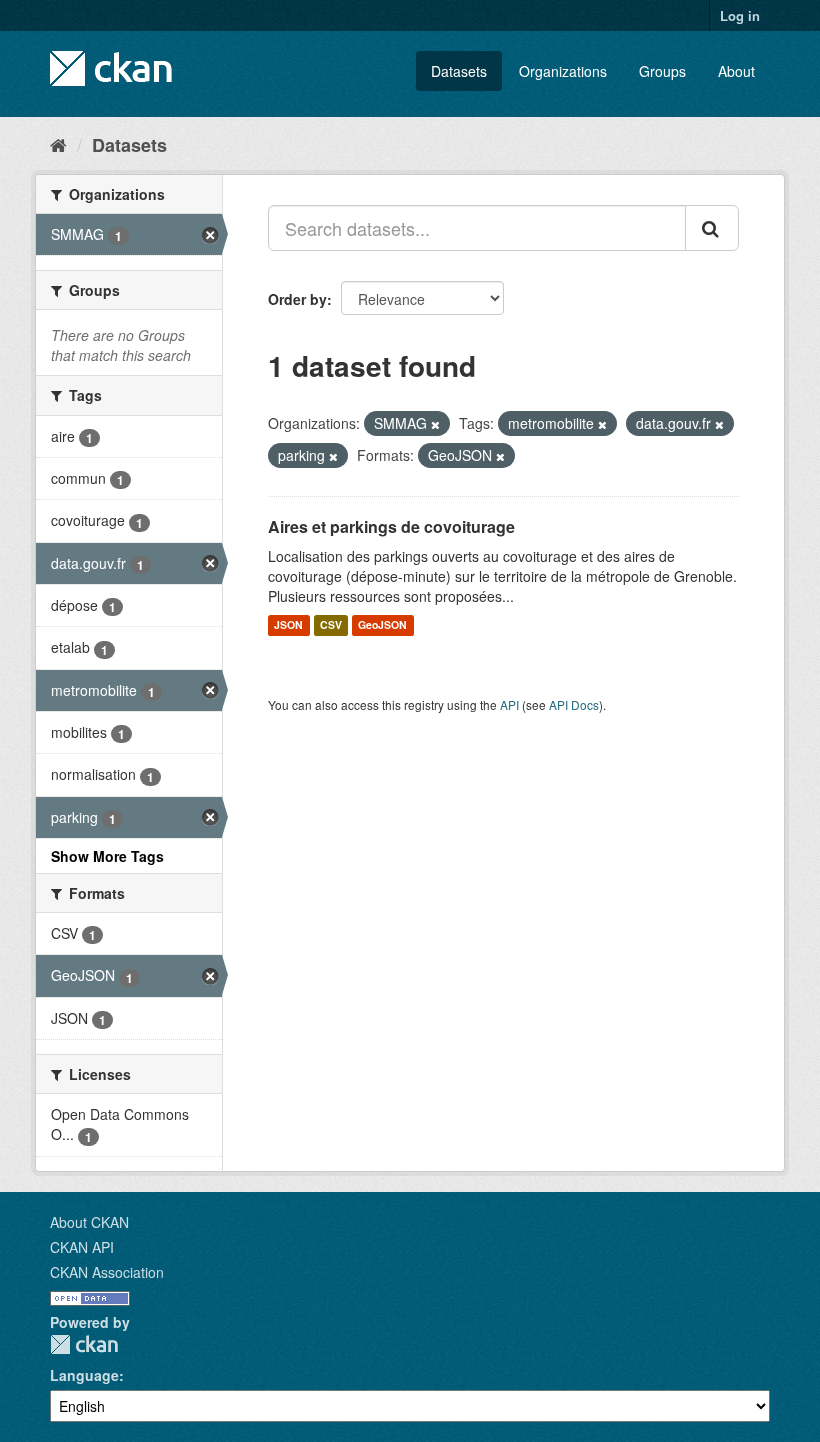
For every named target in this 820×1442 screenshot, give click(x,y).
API (509, 704)
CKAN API (82, 1247)
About (736, 71)
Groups (662, 71)
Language (84, 1375)
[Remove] (435, 424)
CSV (331, 625)
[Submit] (712, 228)
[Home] (58, 144)
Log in (740, 15)
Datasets (459, 71)
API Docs (574, 704)
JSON (288, 625)
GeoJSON (382, 625)
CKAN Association (107, 1272)
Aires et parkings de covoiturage (391, 526)
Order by (297, 299)
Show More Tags (107, 856)
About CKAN (89, 1222)
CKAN (84, 1344)
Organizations (563, 71)
